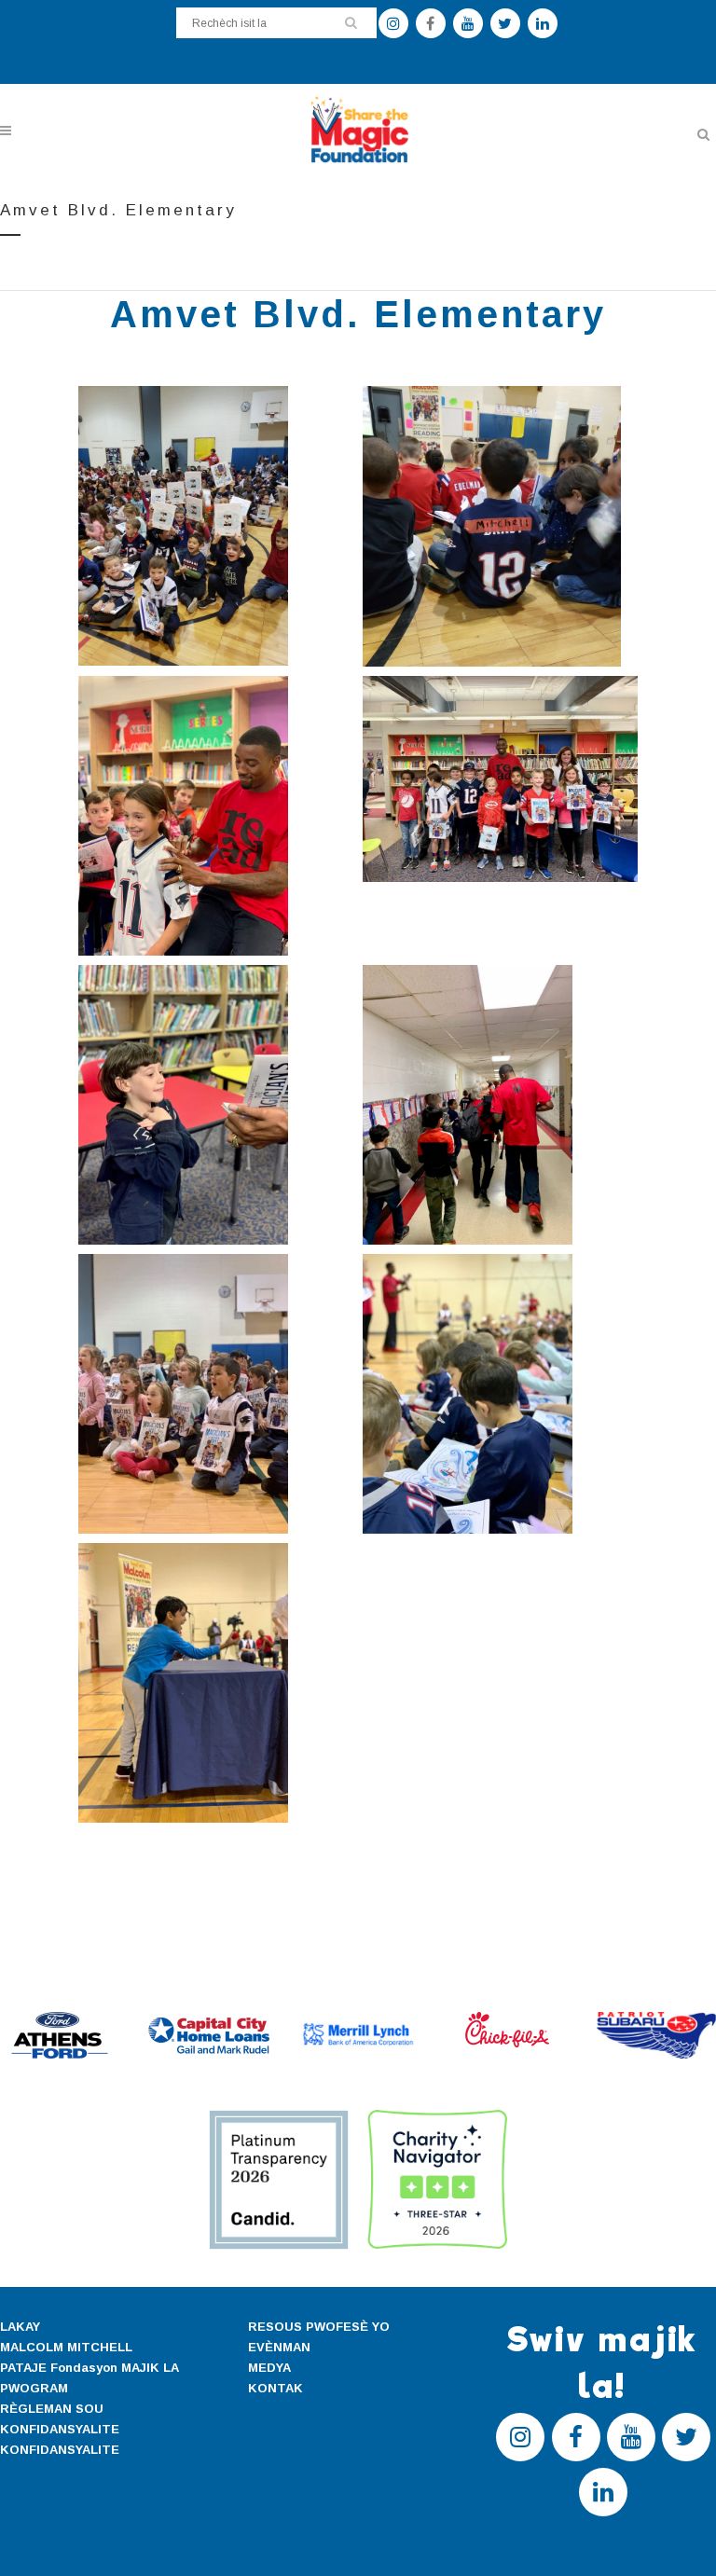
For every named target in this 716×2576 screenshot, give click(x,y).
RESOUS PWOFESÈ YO (319, 2327)
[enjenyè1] (216, 526)
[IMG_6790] (500, 779)
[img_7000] (500, 526)
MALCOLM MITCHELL (66, 2347)
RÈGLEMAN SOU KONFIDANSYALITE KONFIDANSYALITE (60, 2429)
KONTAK (275, 2388)
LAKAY (20, 2327)
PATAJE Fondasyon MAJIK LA (89, 2368)
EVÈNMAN (279, 2347)
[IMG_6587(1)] (216, 1683)
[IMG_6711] (216, 1394)
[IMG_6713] (500, 1105)
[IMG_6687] (500, 1394)
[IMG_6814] (216, 816)
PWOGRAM (34, 2388)
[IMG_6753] (216, 1105)
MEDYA (269, 2368)
